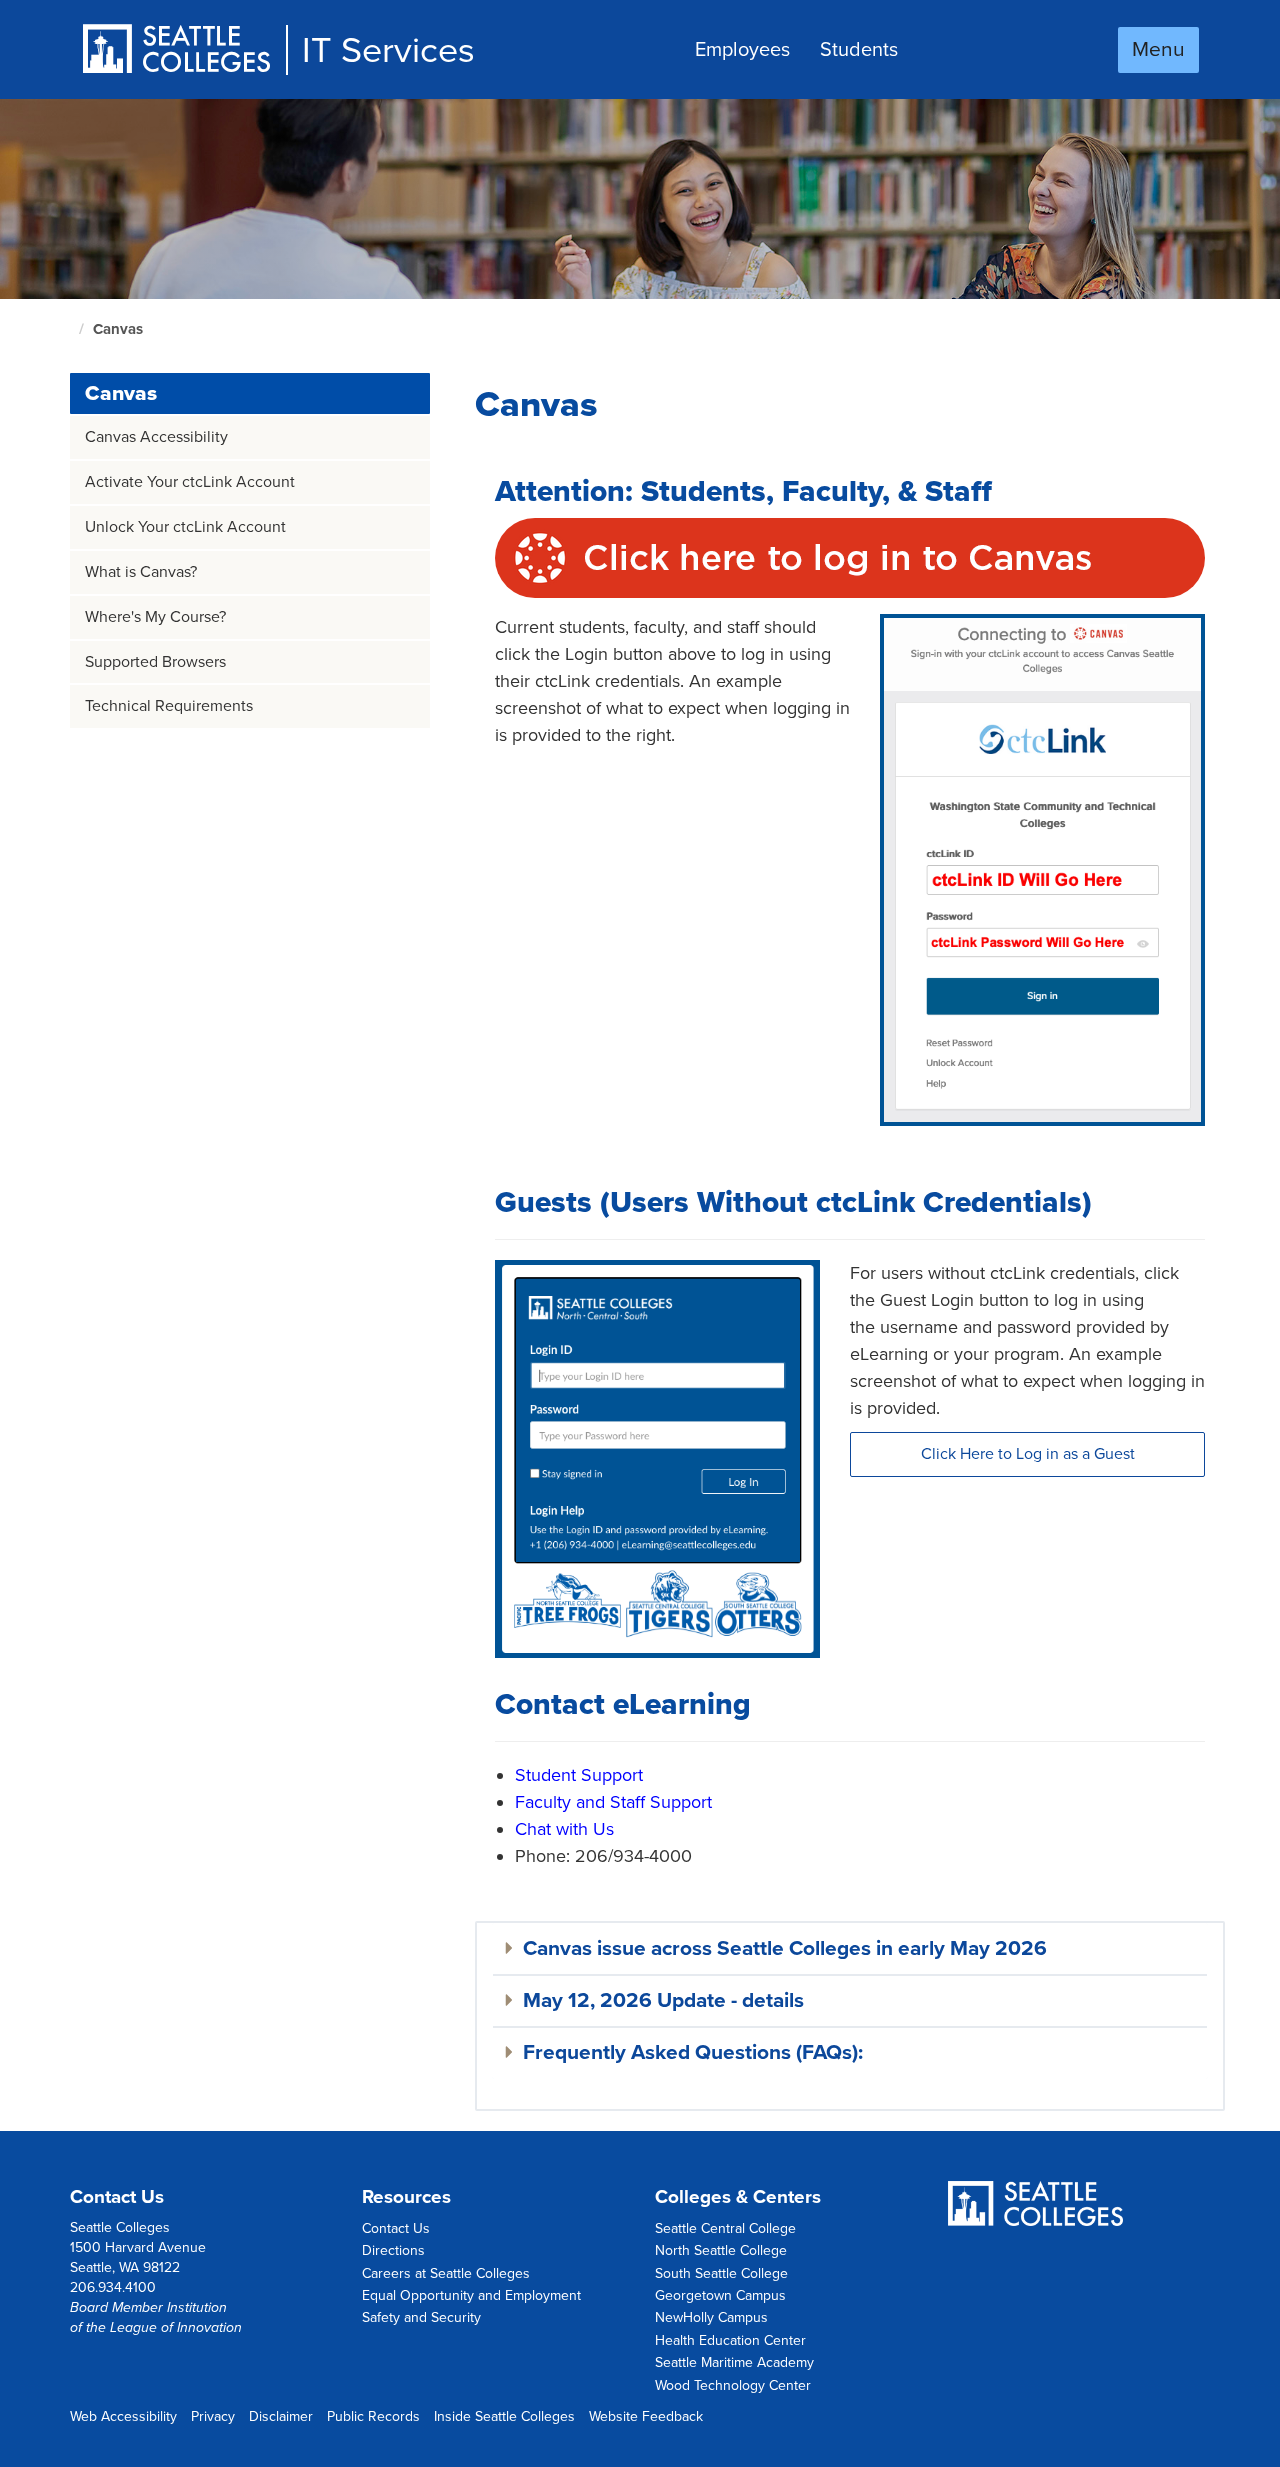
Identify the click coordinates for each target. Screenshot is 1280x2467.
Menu (1158, 49)
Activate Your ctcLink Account (190, 482)
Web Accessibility (123, 2416)
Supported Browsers (155, 662)
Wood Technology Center (733, 2385)
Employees (742, 50)
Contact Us (396, 2228)
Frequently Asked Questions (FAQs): (693, 2052)
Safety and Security (421, 2317)
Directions (393, 2250)
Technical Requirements (169, 706)
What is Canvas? (141, 572)
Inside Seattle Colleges (504, 2416)
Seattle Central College (725, 2228)
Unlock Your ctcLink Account (185, 527)
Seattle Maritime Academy (734, 2362)
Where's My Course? (155, 617)
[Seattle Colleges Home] (183, 51)
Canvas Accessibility (156, 437)
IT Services (388, 50)
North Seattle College (721, 2250)
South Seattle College (721, 2273)
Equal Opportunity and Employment (471, 2295)
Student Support (579, 1775)
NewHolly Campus (711, 2317)
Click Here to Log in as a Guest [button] (1028, 1454)
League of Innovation (176, 2327)
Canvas (121, 393)
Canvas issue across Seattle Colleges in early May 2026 (785, 1948)
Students (859, 50)
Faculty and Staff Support (613, 1802)
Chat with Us (564, 1829)
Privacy (213, 2416)
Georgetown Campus (720, 2295)
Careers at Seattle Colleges (446, 2273)
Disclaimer (281, 2416)
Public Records (373, 2416)
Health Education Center (730, 2340)
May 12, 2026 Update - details (663, 2000)
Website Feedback (646, 2416)
